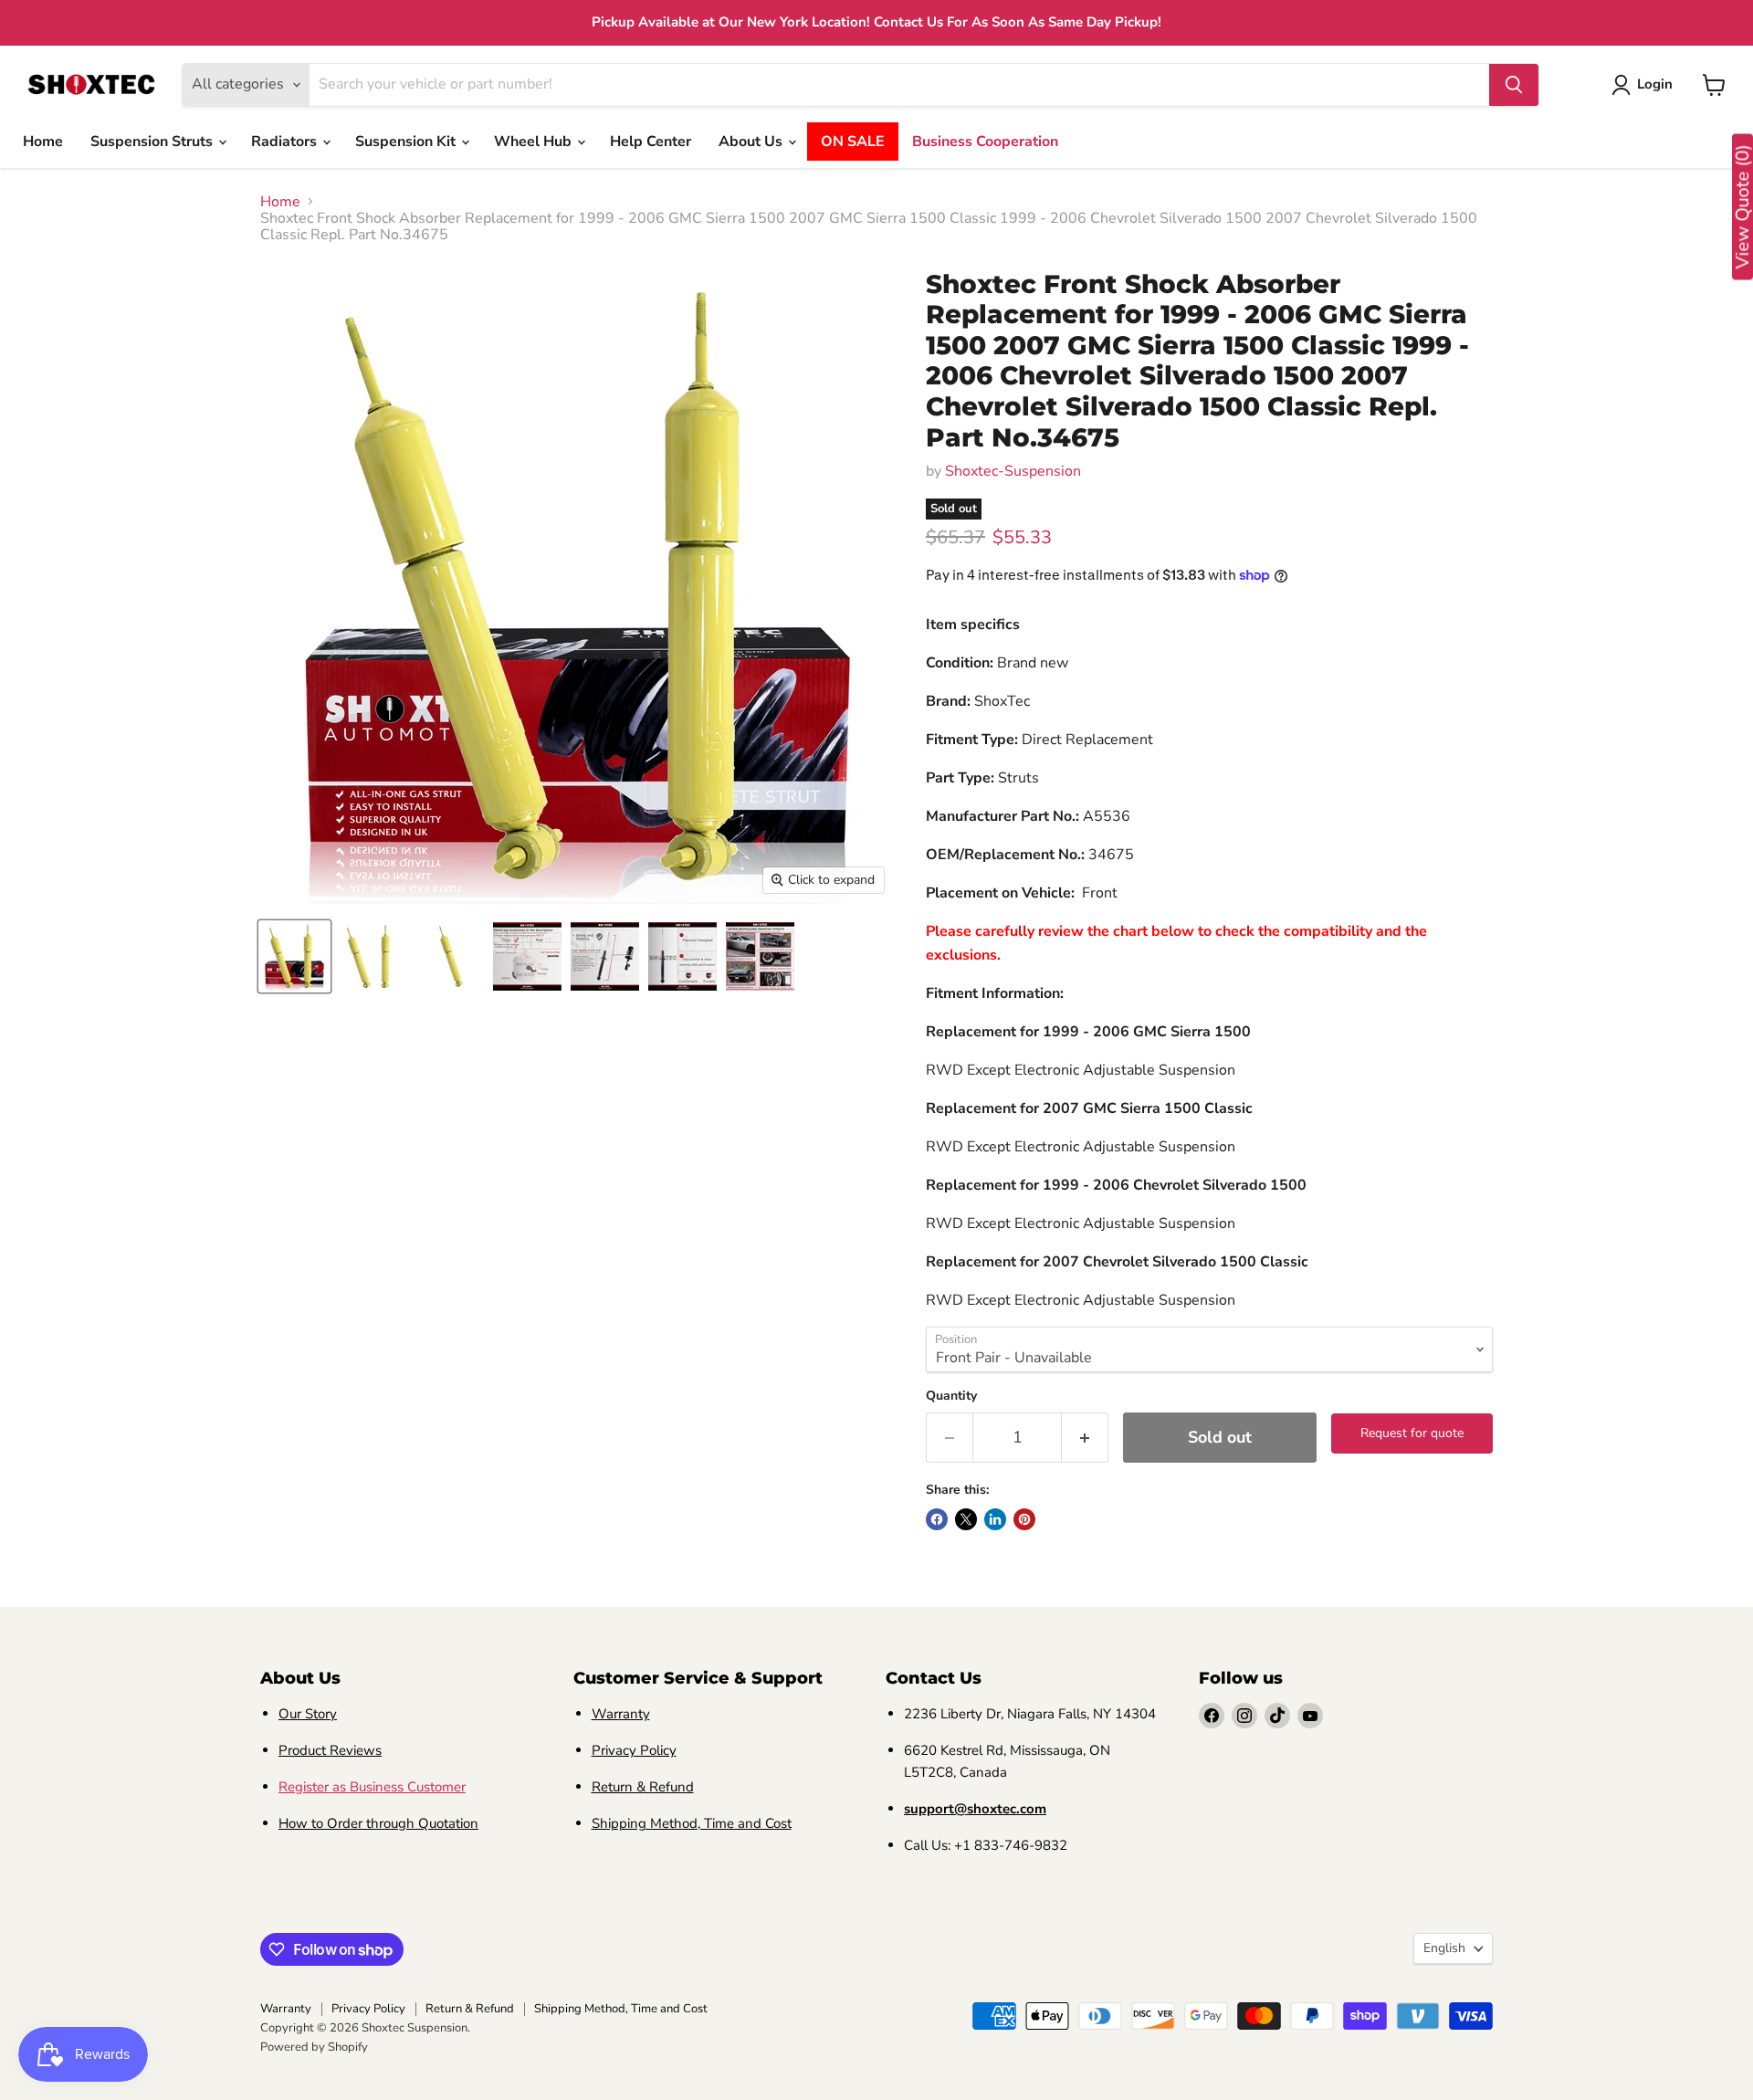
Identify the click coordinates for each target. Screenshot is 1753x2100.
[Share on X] (966, 1519)
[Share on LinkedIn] (995, 1519)
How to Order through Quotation (378, 1823)
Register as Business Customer (372, 1787)
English (1444, 1948)
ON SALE (853, 142)
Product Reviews (330, 1750)
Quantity (951, 1396)
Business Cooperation (985, 142)
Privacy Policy (634, 1750)
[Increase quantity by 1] (1085, 1438)
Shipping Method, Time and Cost (692, 1823)
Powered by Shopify (314, 2047)
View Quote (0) (1743, 207)
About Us (752, 142)
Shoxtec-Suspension (1013, 471)
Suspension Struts (153, 142)
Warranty (621, 1714)
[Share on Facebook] (937, 1519)
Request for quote (1412, 1433)
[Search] (1514, 85)
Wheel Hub (535, 142)
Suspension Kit (407, 142)
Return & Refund (643, 1787)
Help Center (651, 142)
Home (43, 142)
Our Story (308, 1714)
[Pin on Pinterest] (1024, 1519)
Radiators (286, 142)
